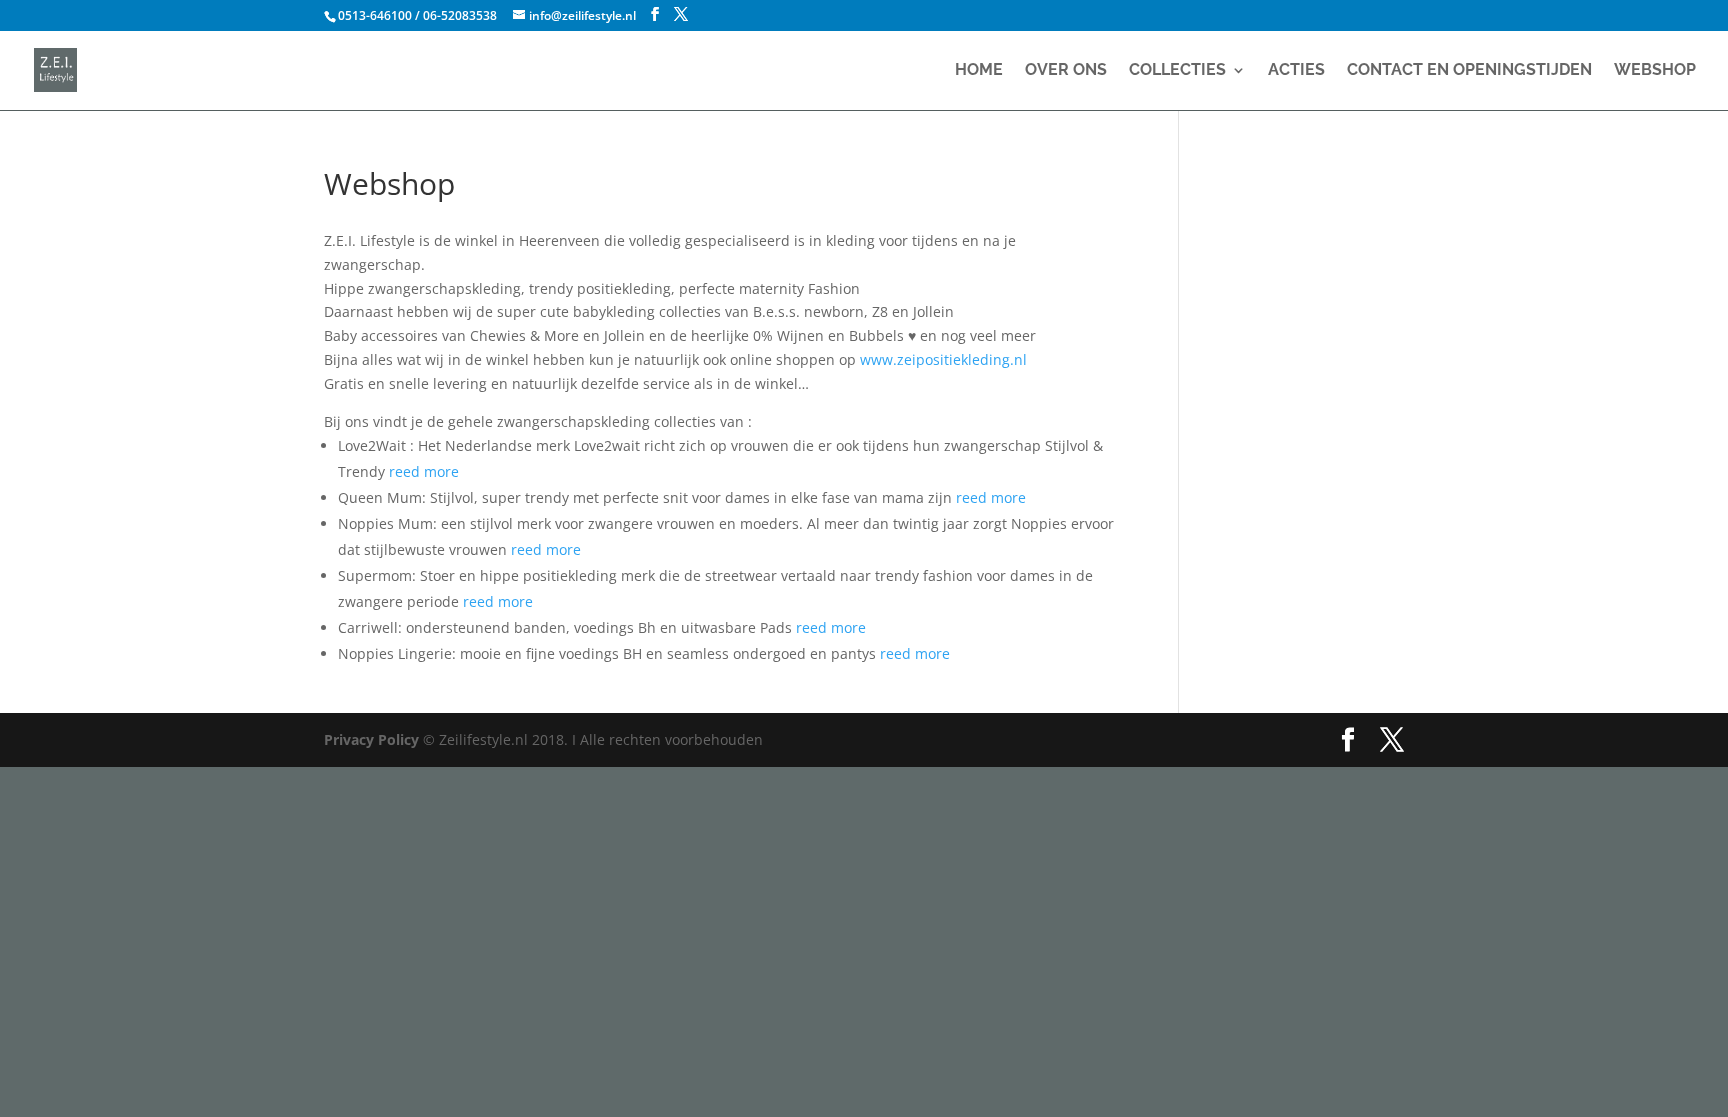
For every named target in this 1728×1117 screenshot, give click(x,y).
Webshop (1655, 71)
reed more (424, 471)
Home (979, 71)
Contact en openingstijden (1469, 71)
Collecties (1177, 71)
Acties (1296, 71)
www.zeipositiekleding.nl (943, 359)
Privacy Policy (373, 739)
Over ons (1066, 71)
